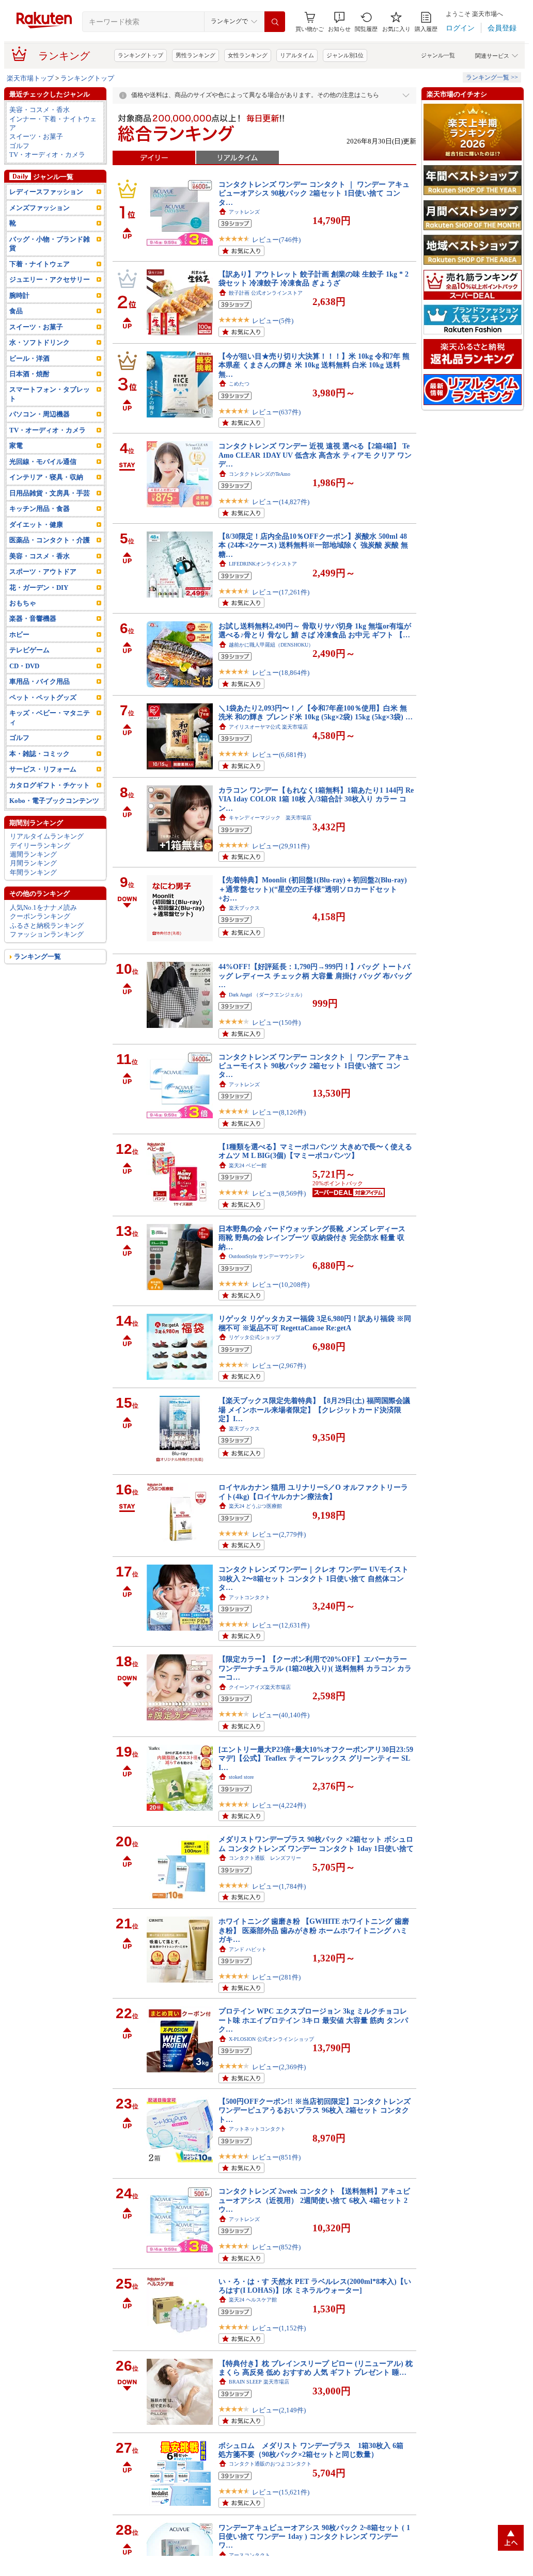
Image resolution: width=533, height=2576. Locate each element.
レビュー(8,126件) (279, 1112)
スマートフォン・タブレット (50, 394)
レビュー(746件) (276, 240)
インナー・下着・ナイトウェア (53, 123)
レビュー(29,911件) (281, 846)
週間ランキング (33, 854)
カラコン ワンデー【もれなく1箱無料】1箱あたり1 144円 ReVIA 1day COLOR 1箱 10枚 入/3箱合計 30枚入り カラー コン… (316, 799)
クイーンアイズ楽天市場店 (260, 1687)
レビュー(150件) (276, 1023)
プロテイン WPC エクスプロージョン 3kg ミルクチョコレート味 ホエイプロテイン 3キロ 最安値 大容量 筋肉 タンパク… (313, 2020)
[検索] (275, 22)
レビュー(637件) (276, 412)
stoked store (241, 1777)
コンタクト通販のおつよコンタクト (270, 2464)
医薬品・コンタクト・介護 (50, 540)
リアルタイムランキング (47, 836)
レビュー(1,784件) (279, 1886)
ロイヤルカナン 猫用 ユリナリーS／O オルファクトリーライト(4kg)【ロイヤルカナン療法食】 (313, 1492)
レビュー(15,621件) (281, 2492)
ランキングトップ (140, 55)
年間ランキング (33, 872)
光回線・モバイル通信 (43, 462)
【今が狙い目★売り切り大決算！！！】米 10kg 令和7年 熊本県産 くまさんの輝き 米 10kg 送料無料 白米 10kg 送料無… (314, 365)
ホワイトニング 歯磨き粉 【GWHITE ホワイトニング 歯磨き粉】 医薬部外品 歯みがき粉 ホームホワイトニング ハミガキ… (314, 1930)
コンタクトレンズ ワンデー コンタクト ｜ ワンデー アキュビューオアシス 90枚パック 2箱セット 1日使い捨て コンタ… (314, 193)
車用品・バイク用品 (40, 681)
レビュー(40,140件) (281, 1715)
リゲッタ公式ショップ (255, 1337)
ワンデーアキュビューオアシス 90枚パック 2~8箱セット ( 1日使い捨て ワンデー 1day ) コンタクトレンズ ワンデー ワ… (314, 2537)
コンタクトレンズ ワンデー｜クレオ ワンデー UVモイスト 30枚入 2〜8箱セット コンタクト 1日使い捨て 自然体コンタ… (313, 1578)
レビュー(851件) (276, 2157)
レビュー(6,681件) (279, 755)
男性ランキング (195, 55)
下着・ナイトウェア (40, 264)
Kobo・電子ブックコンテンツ (54, 801)
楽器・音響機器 (33, 618)
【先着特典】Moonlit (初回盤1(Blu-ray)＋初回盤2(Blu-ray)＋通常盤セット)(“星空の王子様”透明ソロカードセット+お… (313, 889)
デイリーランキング (40, 846)
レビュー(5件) (273, 321)
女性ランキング (248, 55)
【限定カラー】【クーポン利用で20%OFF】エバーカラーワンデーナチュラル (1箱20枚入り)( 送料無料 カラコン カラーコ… (315, 1668)
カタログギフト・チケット (50, 785)
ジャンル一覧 (438, 55)
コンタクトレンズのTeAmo (260, 474)
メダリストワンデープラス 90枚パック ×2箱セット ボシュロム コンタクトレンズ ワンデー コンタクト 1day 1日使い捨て (316, 1844)
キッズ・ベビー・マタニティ (50, 717)
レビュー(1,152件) (279, 2328)
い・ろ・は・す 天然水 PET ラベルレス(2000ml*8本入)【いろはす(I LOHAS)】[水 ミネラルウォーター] (315, 2286)
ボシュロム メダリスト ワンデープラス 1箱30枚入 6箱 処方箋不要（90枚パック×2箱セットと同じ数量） (315, 2450)
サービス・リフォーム (43, 769)
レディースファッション (46, 192)
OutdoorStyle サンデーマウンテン (267, 1256)
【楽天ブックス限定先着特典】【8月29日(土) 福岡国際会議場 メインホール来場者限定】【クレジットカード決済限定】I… (314, 1410)
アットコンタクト (249, 1597)
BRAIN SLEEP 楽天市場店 (259, 2382)
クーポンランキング (40, 916)
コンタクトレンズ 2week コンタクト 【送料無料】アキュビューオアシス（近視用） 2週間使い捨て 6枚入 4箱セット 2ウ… (314, 2200)
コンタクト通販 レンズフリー (265, 1858)
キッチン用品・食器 (40, 509)
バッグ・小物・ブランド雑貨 (50, 244)
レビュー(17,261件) (281, 592)
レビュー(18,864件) (281, 673)
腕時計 (19, 295)
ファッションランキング (47, 934)
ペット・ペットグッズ (43, 697)
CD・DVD (24, 666)
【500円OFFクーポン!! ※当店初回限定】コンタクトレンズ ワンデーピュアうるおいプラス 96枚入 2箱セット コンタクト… (315, 2110)
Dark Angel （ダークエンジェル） (267, 995)
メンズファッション (40, 208)
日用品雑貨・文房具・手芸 (50, 493)
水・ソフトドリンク (40, 342)
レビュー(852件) (276, 2247)
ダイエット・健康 (36, 525)
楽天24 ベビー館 (248, 1165)
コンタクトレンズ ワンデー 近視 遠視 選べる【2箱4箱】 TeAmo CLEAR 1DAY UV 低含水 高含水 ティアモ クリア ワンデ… (315, 455)
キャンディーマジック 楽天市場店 (270, 818)
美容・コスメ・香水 (40, 110)
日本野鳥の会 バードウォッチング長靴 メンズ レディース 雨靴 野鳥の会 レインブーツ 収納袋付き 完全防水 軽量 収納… (312, 1238)
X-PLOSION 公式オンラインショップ (271, 2039)
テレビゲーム (29, 650)
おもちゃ (23, 603)
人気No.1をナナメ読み (43, 907)
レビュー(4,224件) (279, 1805)
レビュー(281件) (276, 1977)
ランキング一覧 (37, 956)
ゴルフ (19, 146)
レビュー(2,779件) (279, 1534)
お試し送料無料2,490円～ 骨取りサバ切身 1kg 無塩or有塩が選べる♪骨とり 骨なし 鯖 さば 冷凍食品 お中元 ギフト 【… (315, 630)
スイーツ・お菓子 (36, 136)
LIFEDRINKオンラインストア (263, 564)
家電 (16, 446)
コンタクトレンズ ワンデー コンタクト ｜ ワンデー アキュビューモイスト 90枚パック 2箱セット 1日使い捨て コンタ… (314, 1066)
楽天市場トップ (30, 78)
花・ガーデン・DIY (39, 587)
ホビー (19, 634)
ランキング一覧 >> (492, 77)
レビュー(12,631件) (281, 1625)
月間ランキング (33, 863)
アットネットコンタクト (257, 2129)
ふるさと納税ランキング (47, 925)
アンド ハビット (248, 1949)
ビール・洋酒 (29, 358)
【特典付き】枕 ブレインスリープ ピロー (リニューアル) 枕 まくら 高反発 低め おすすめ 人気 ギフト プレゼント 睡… (316, 2368)
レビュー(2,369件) (279, 2067)
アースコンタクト (249, 2555)
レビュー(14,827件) (281, 502)
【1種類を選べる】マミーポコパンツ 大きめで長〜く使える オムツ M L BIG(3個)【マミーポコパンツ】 (315, 1151)
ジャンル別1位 (345, 55)
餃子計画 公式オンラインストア (266, 293)
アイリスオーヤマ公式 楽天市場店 (268, 727)
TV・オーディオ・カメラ (47, 155)
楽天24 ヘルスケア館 (253, 2300)
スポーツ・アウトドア (43, 571)
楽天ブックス (244, 908)
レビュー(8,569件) (279, 1193)
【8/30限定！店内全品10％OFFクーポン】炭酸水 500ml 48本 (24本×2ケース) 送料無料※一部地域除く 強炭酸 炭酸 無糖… (313, 545)
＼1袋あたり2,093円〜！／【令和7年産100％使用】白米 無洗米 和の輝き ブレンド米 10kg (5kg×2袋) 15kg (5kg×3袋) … (316, 712)
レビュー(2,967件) (279, 1366)
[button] (339, 22)
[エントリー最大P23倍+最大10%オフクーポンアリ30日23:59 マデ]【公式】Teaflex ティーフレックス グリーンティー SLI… (316, 1758)
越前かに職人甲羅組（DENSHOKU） (271, 645)
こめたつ (239, 384)
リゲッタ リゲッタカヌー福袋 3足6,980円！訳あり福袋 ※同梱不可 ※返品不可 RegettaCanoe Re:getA (315, 1323)
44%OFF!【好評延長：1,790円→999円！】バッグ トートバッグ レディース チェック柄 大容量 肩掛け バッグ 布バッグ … (315, 976)
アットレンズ (244, 212)
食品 (16, 311)
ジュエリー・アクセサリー (50, 279)
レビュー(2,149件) (279, 2410)
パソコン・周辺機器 (40, 414)
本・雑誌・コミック (40, 754)
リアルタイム (297, 55)
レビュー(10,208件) (281, 1285)
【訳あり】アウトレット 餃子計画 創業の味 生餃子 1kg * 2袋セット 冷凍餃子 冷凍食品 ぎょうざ (313, 278)
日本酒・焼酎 (29, 374)
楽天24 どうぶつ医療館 (255, 1506)
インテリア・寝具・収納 (46, 477)
